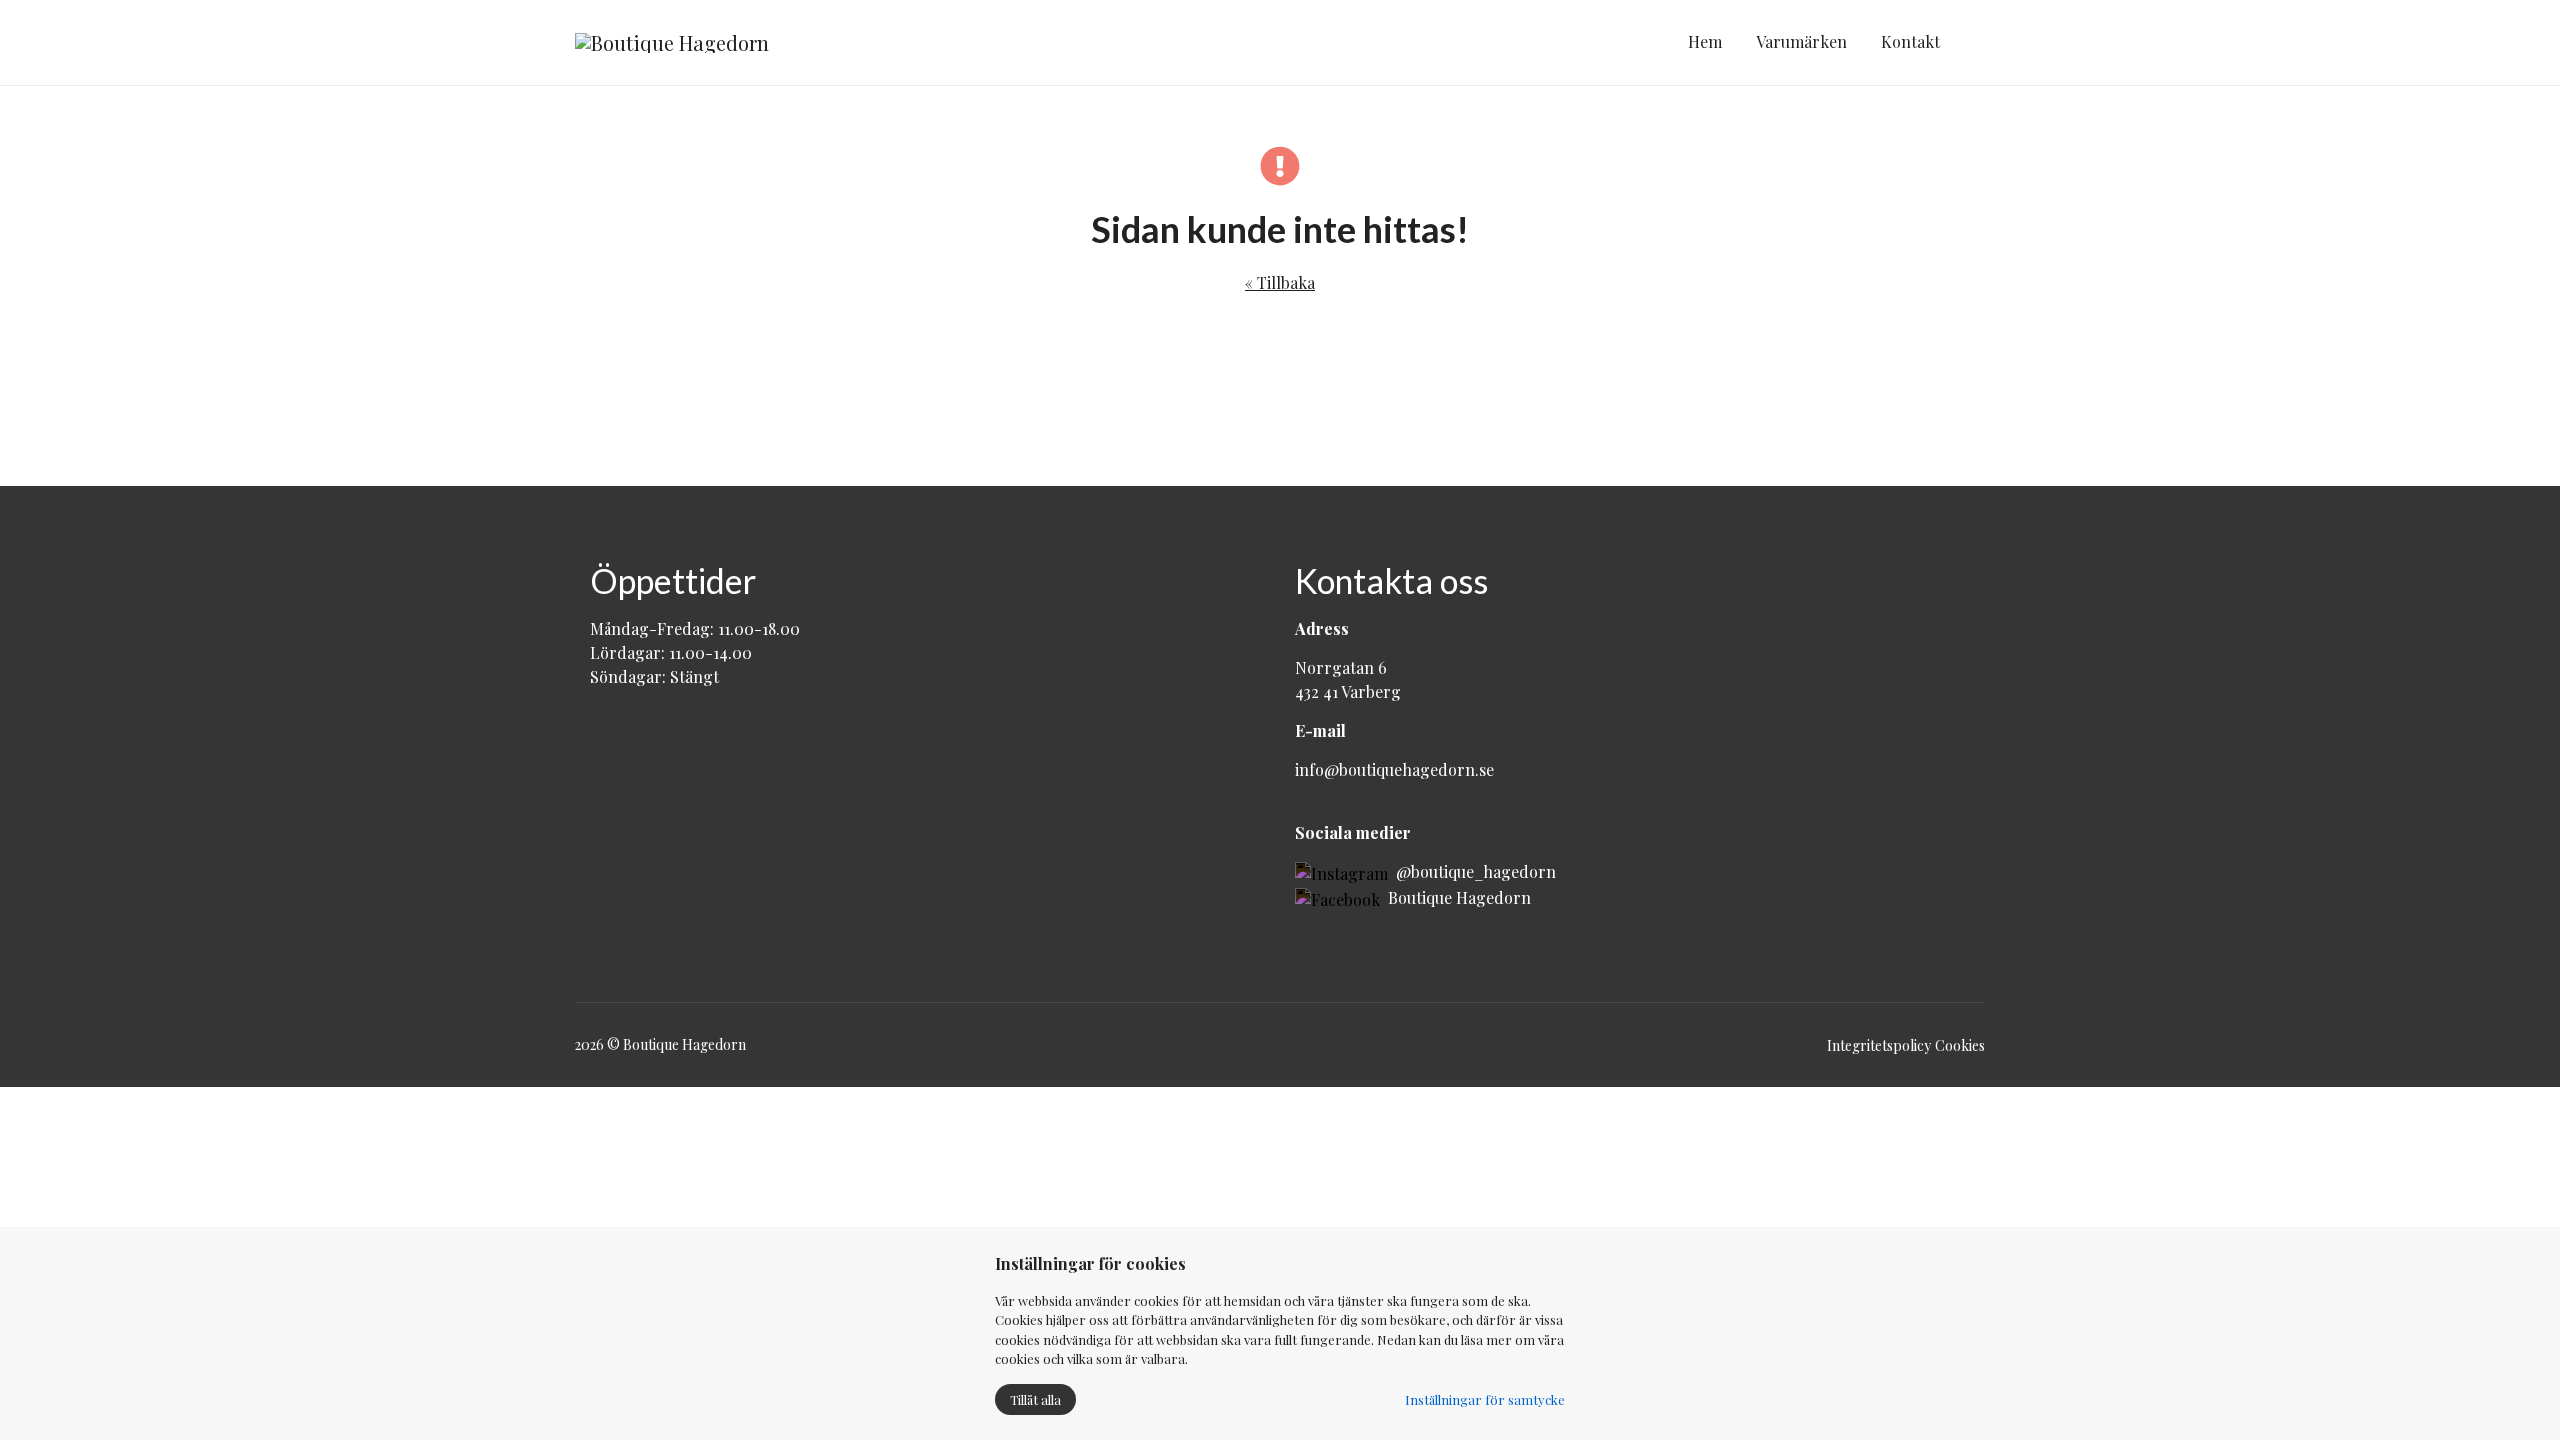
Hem (1705, 41)
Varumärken (1801, 41)
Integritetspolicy (1879, 1045)
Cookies (1960, 1045)
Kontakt (1910, 41)
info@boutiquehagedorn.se (1394, 769)
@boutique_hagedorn (1472, 871)
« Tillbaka (1280, 282)
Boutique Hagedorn (1455, 897)
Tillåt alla (1035, 1399)
